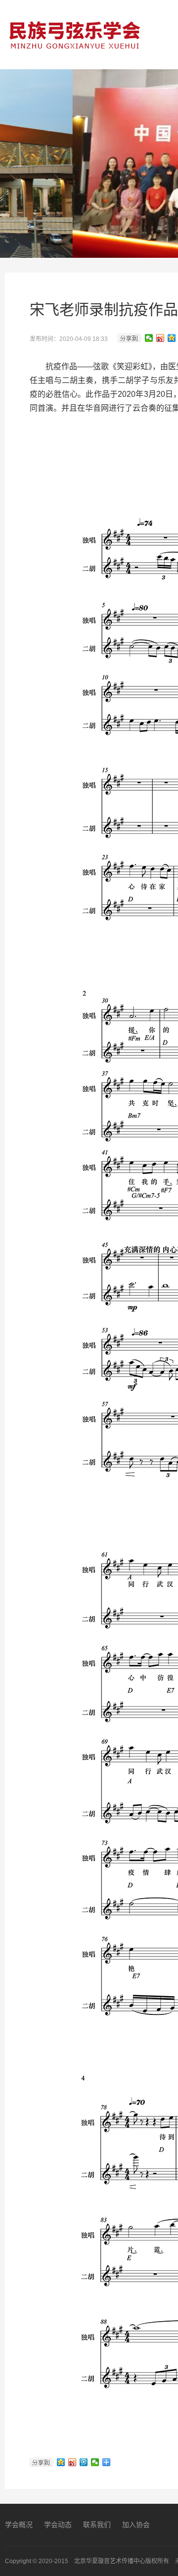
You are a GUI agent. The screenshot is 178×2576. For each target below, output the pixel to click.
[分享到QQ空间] (172, 338)
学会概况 (19, 2525)
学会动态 (58, 2525)
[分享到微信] (149, 338)
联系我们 (97, 2525)
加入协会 (136, 2525)
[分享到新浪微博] (160, 338)
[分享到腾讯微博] (84, 2462)
